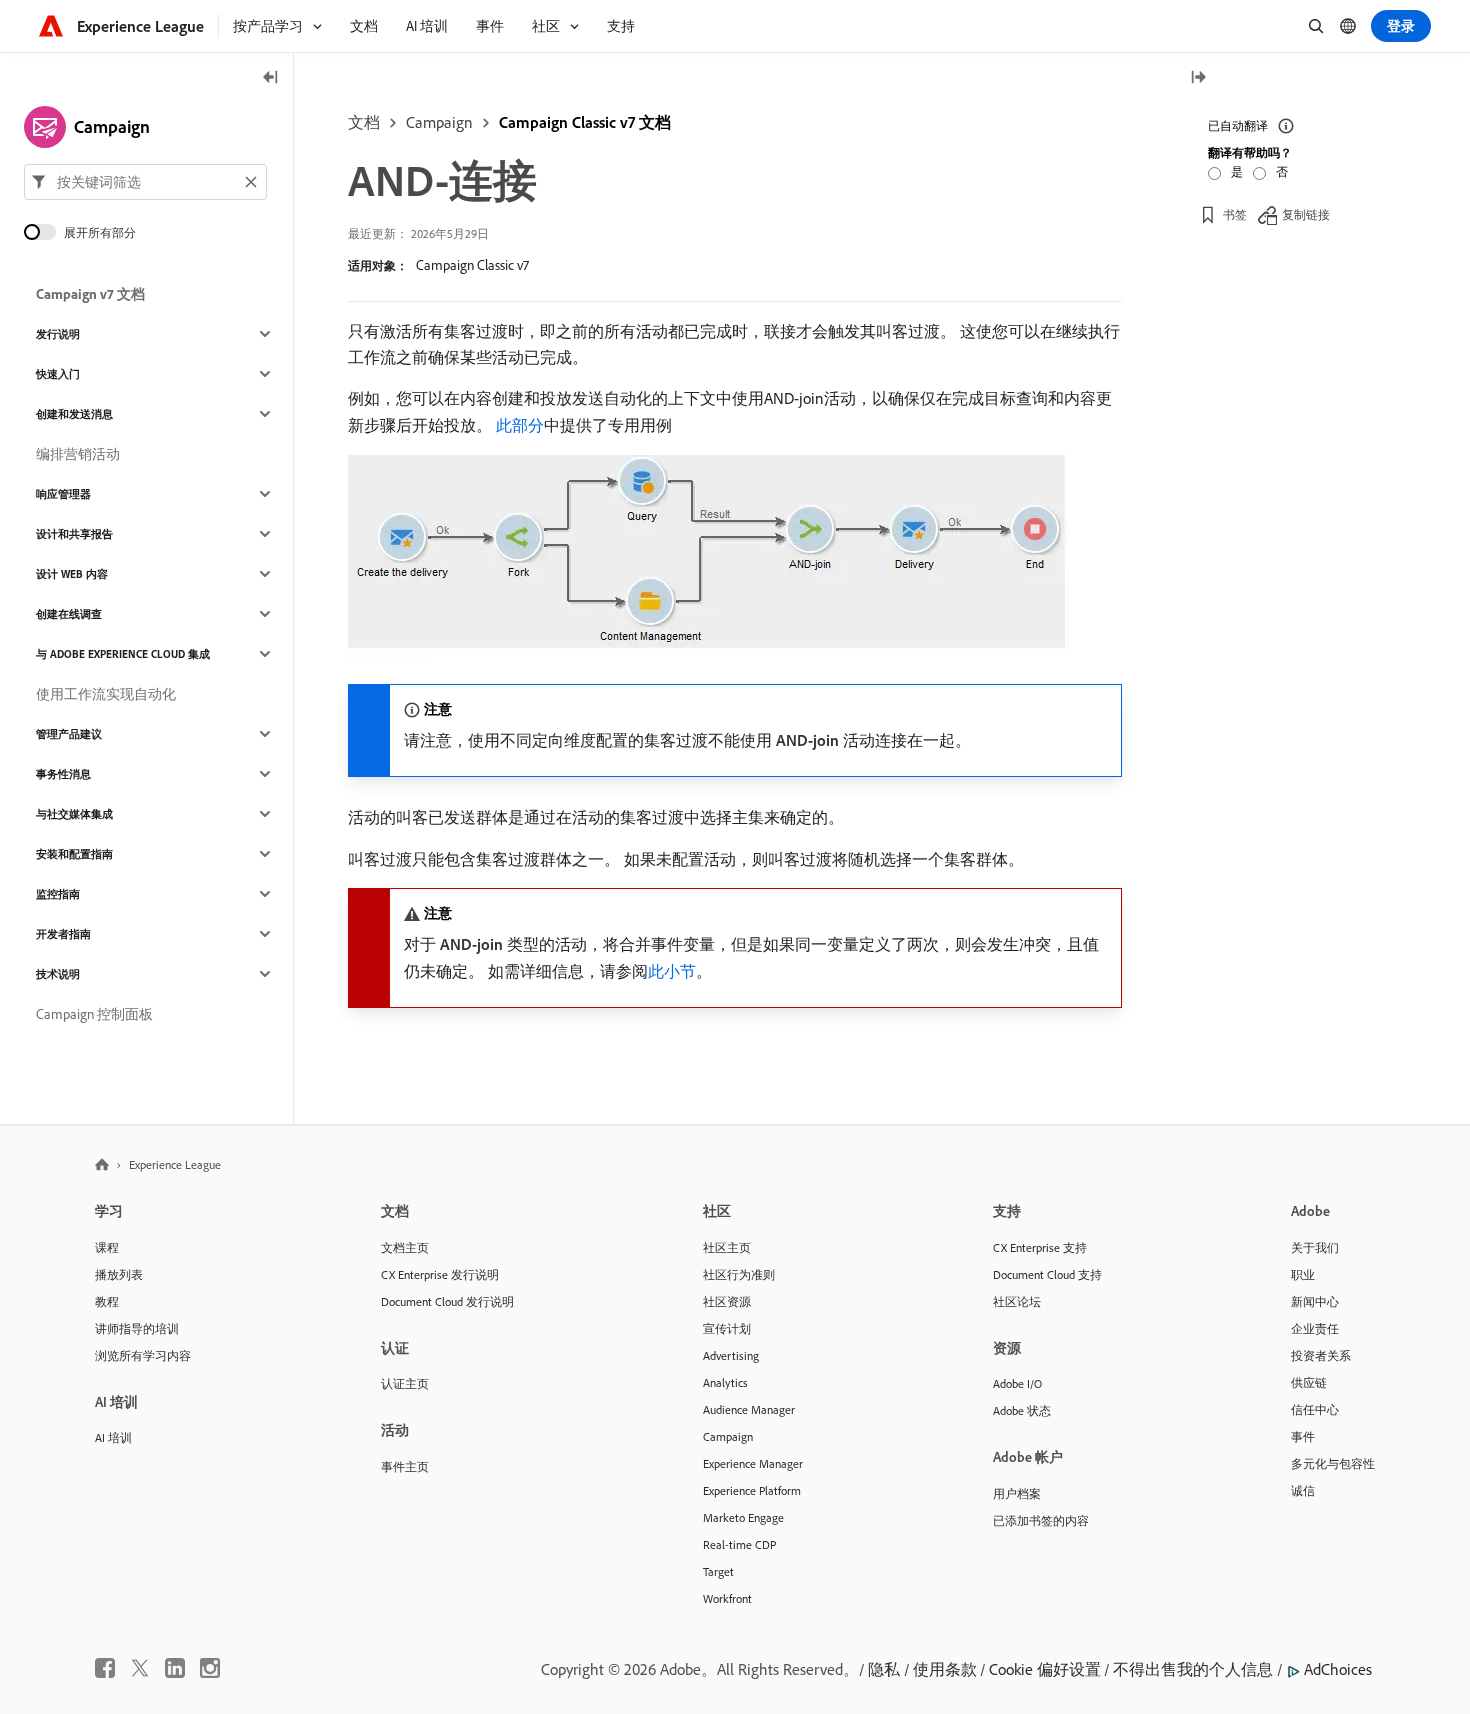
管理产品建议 (69, 734)
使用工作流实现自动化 (106, 694)
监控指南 (58, 894)
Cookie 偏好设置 (1045, 1669)
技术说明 (58, 974)
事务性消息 (63, 774)
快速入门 (58, 374)
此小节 (672, 971)
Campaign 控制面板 (94, 1014)
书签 (1235, 214)
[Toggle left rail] (271, 78)
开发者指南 (63, 934)
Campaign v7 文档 (90, 294)
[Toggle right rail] (1198, 78)
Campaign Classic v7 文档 (585, 122)
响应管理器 (63, 494)
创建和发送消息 (74, 414)
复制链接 (1306, 214)
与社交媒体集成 (74, 814)
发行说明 (58, 334)
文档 (364, 122)
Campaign (439, 122)
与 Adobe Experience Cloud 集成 (123, 654)
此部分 (520, 425)
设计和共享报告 (74, 534)
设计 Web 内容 (72, 574)
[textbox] (145, 182)
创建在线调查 (69, 614)
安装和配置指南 (74, 854)
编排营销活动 (78, 454)
